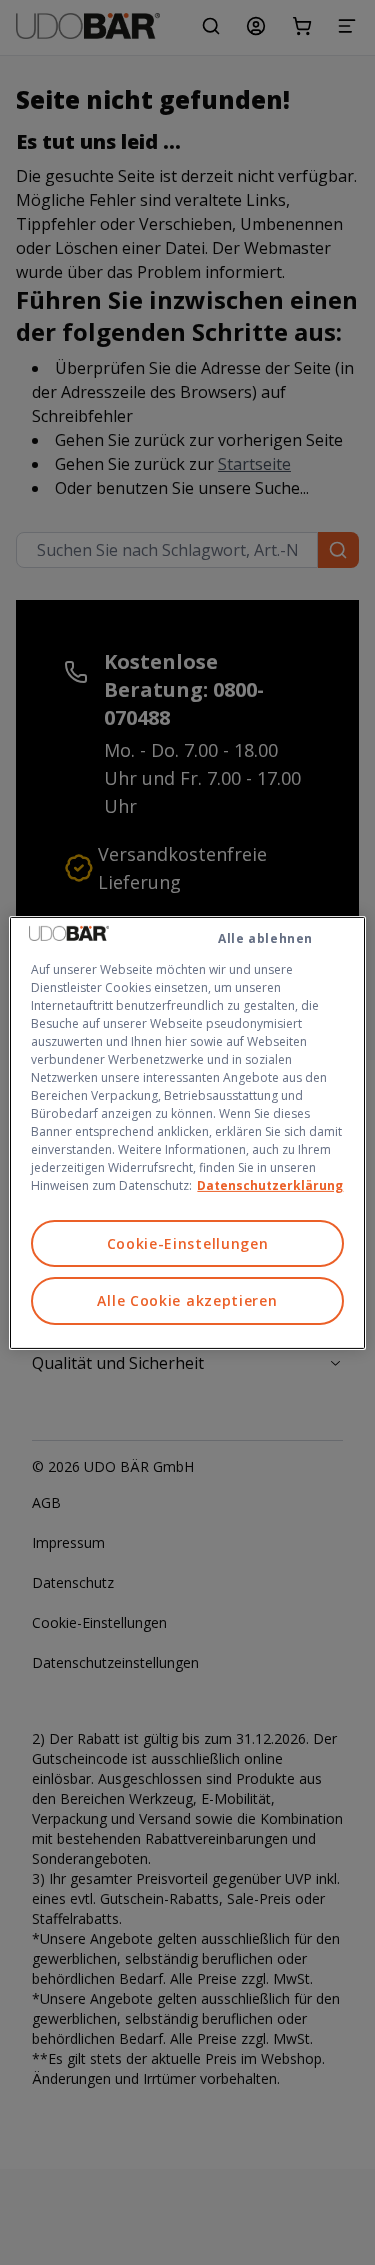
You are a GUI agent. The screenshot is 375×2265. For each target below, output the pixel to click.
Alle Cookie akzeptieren (187, 1300)
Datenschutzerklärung (270, 1184)
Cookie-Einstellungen (188, 1242)
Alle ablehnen (265, 937)
